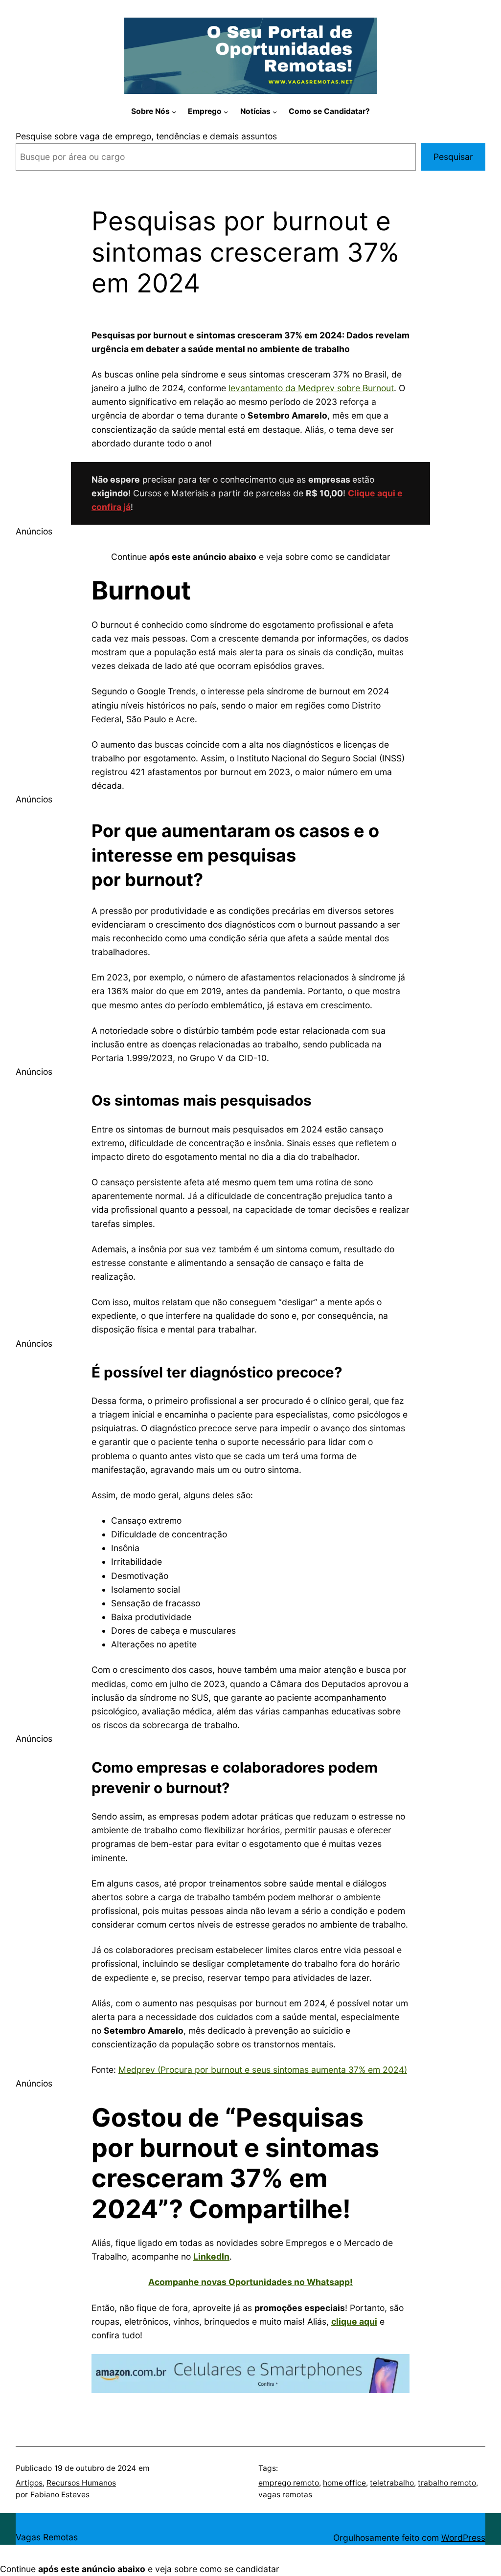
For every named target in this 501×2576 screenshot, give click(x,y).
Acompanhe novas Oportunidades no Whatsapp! (250, 2282)
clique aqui (354, 2321)
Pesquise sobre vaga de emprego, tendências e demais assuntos (146, 136)
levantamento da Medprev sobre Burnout (311, 388)
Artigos (29, 2483)
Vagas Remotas (47, 2537)
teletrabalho (392, 2483)
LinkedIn (211, 2256)
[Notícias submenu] (275, 112)
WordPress (463, 2538)
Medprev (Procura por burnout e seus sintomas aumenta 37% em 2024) (263, 2070)
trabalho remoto (447, 2483)
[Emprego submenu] (226, 112)
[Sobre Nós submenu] (174, 112)
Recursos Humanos (81, 2483)
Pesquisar (453, 157)
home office (344, 2483)
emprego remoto (289, 2483)
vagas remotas (285, 2495)
